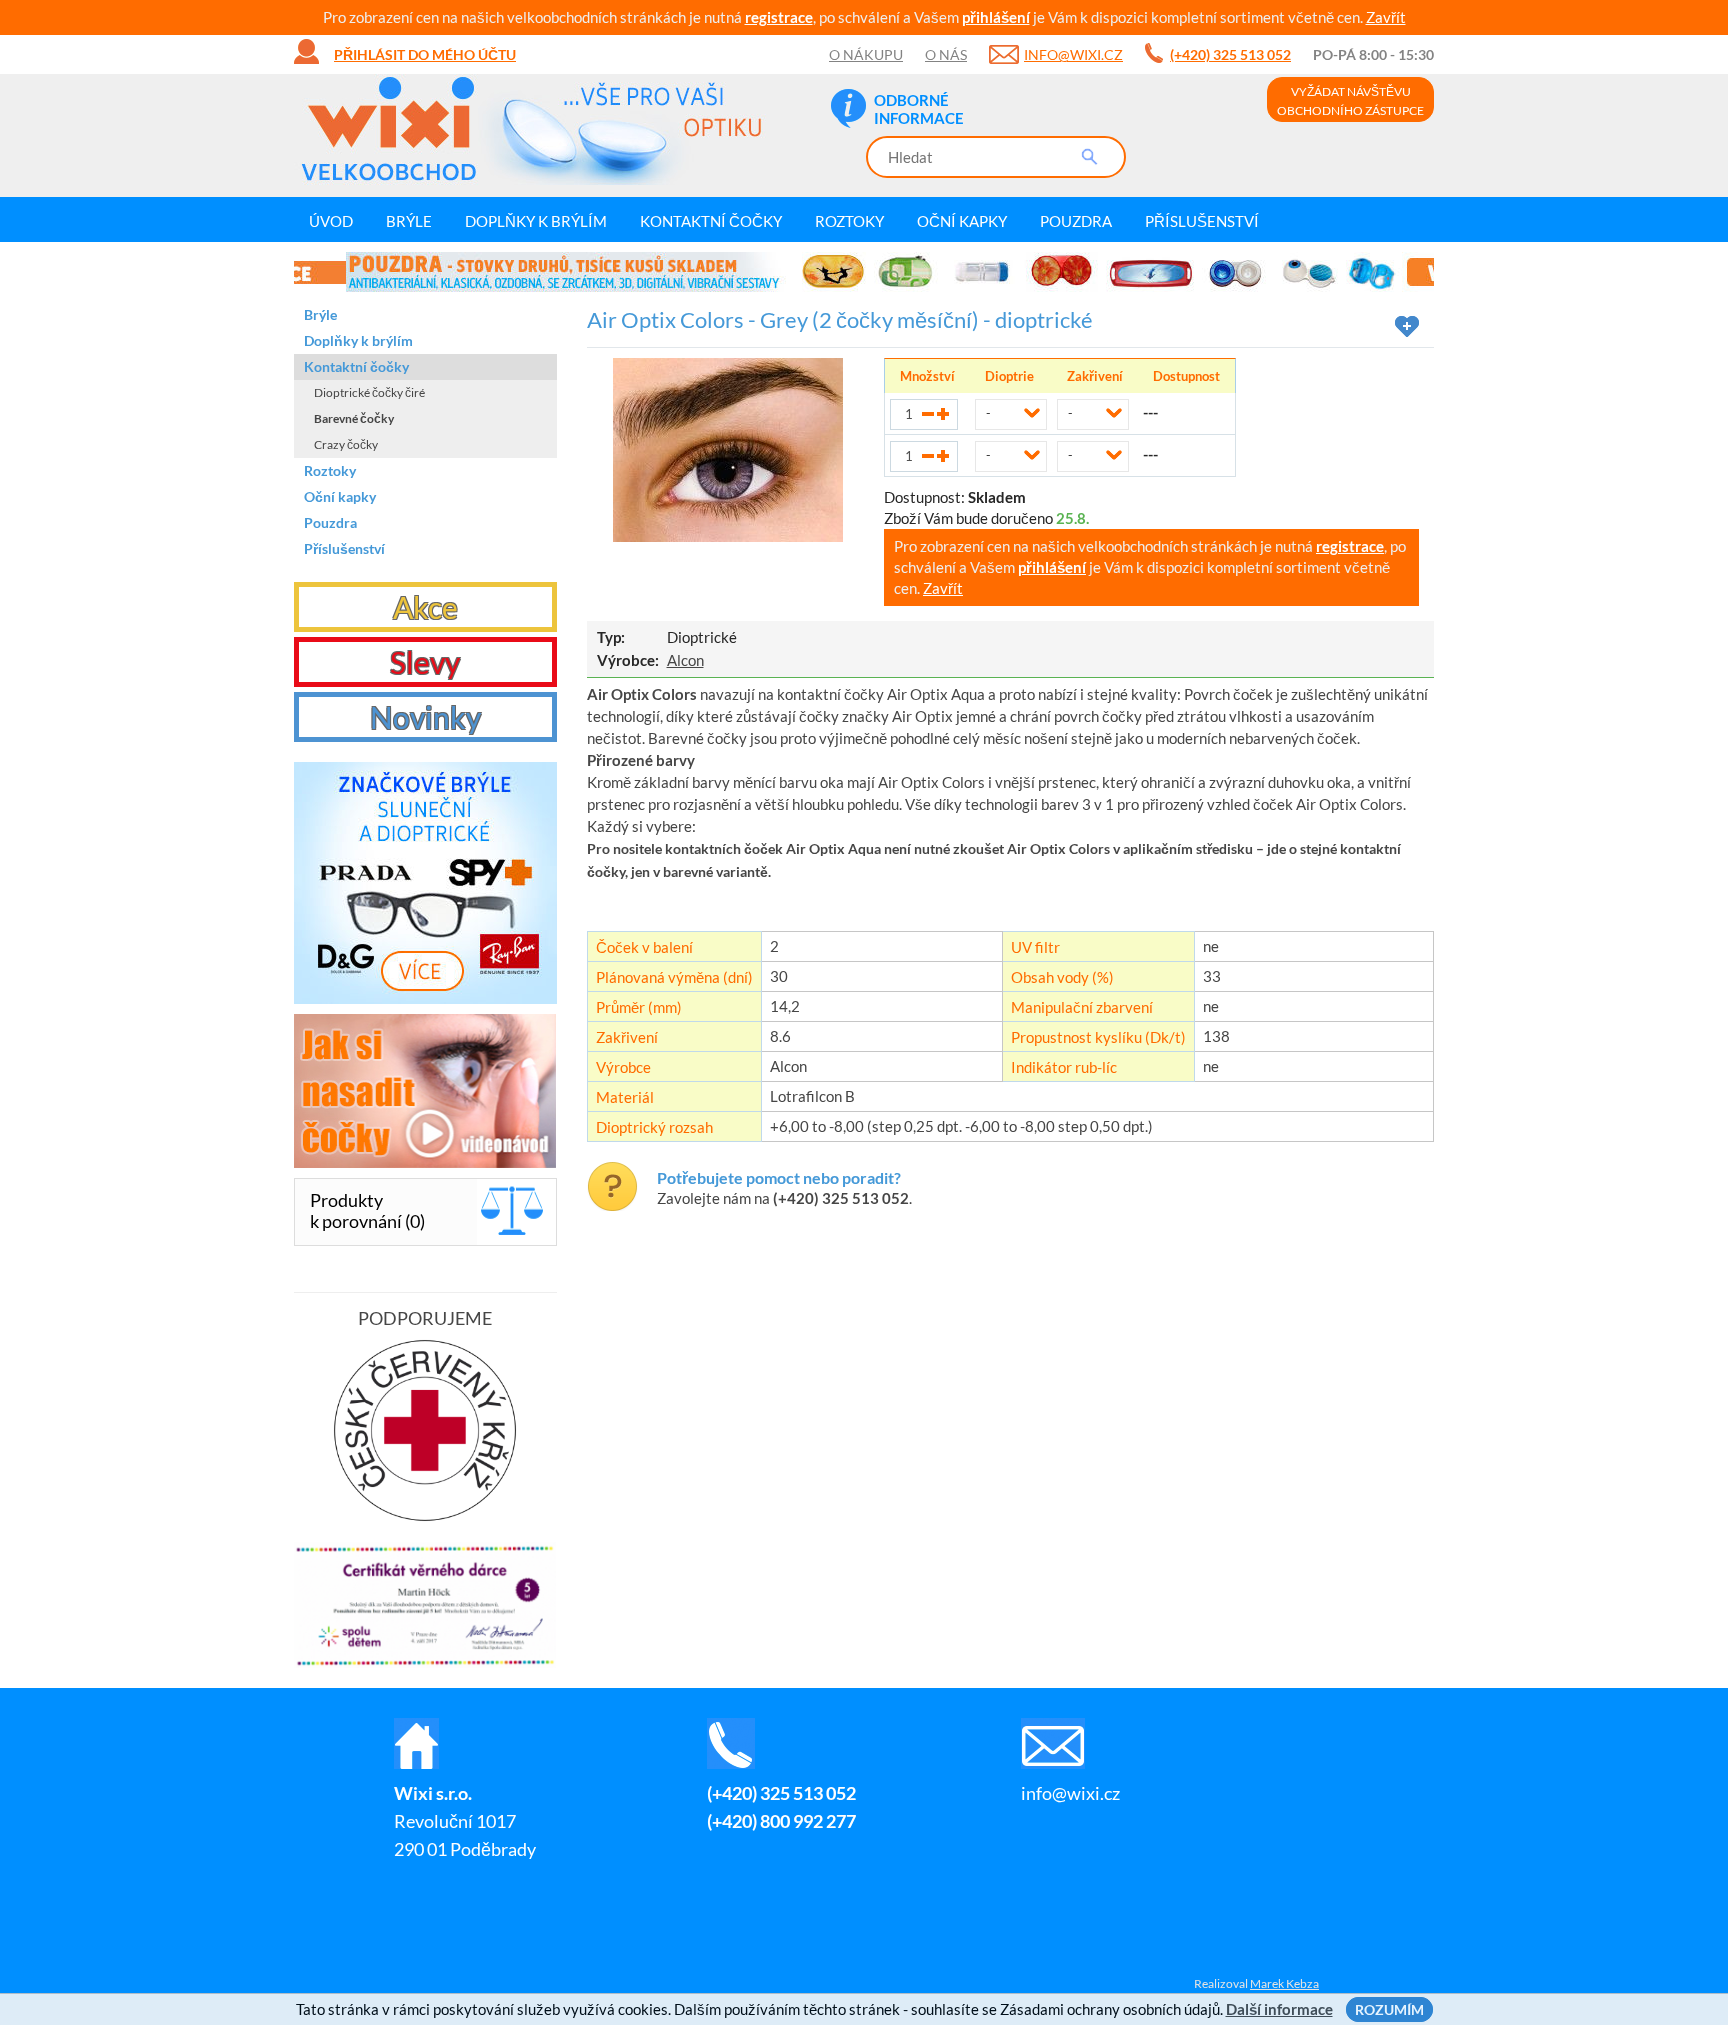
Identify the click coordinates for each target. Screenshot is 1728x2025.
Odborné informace (919, 109)
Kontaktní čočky (711, 221)
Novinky (425, 717)
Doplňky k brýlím (536, 221)
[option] (864, 272)
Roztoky (849, 221)
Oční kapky (962, 221)
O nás (946, 54)
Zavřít (1386, 17)
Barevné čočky (354, 418)
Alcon (685, 660)
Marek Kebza (1284, 1983)
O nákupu (866, 54)
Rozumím (1389, 2009)
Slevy (425, 662)
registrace (779, 17)
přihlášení (996, 17)
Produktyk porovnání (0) (367, 1210)
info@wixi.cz (1073, 54)
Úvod (331, 221)
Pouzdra (1076, 221)
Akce (425, 607)
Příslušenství (1202, 221)
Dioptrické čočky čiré (369, 392)
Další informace (1279, 2009)
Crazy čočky (346, 444)
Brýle (409, 221)
